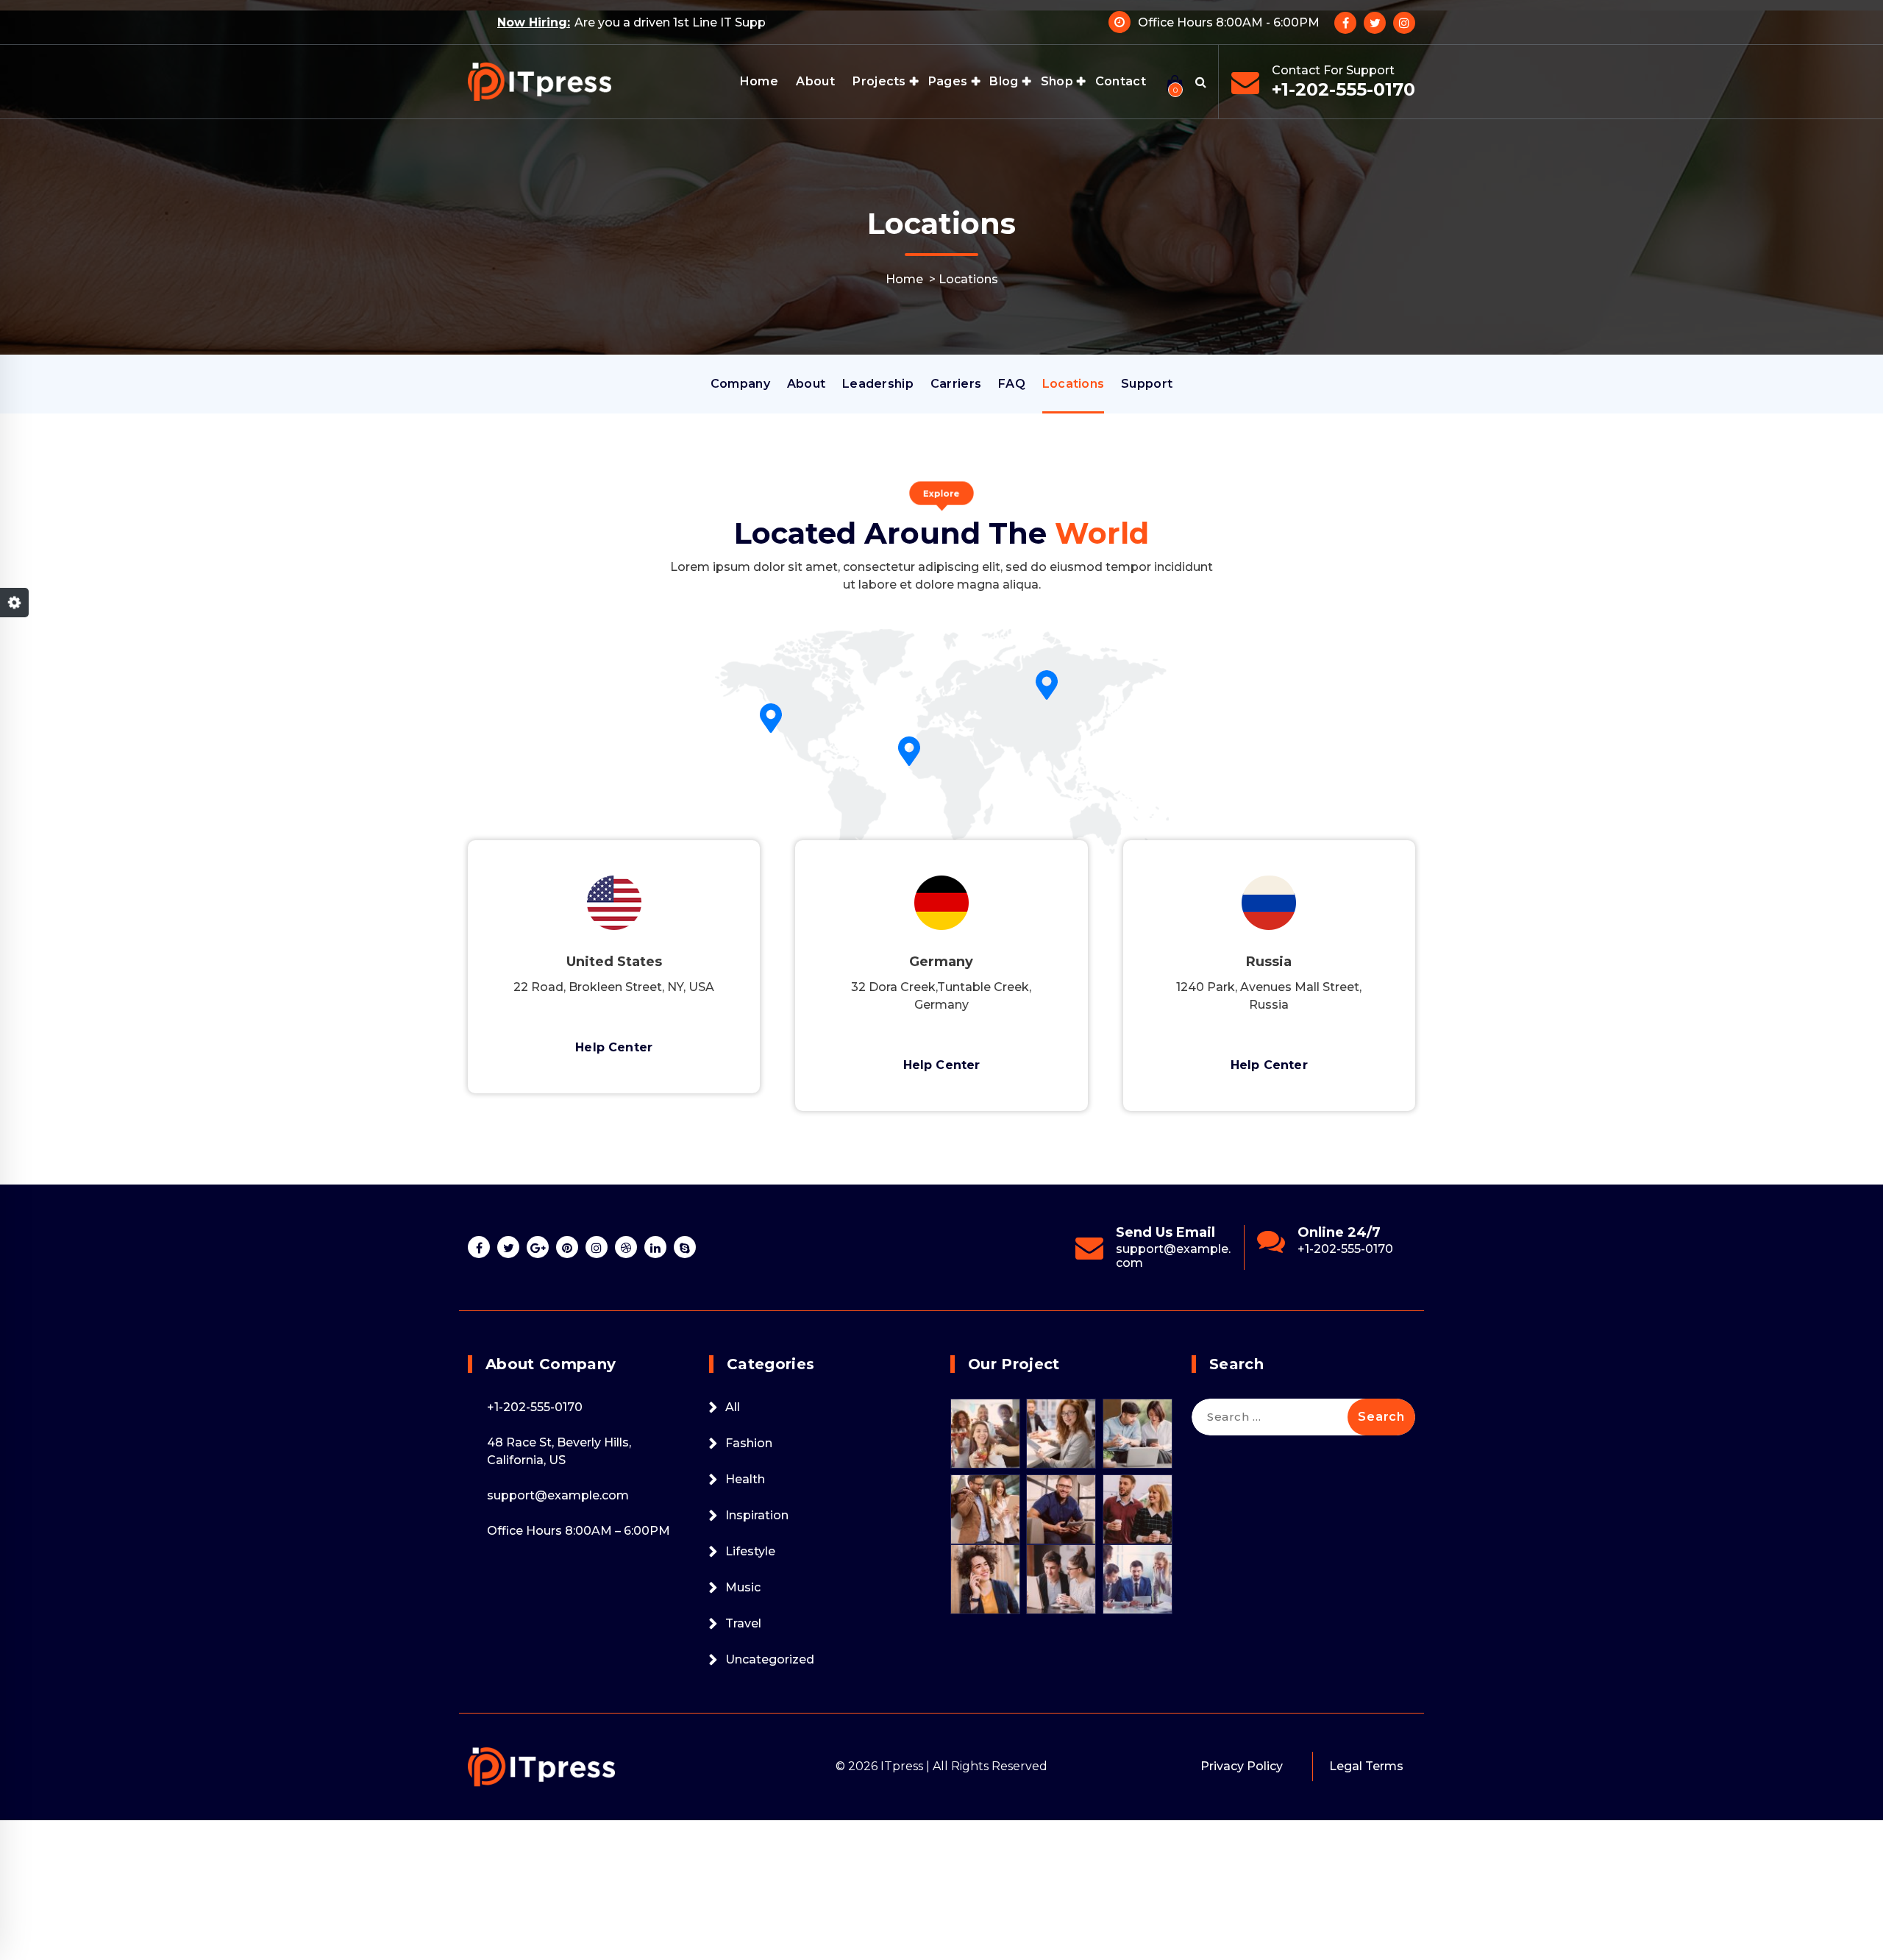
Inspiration (757, 1515)
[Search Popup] (1201, 82)
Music (743, 1587)
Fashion (749, 1443)
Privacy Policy (1242, 1766)
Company (740, 384)
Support (1147, 384)
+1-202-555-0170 (1343, 89)
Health (745, 1479)
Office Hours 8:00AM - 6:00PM (1229, 22)
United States (614, 962)
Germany (941, 962)
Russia (1269, 962)
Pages (948, 81)
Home (759, 81)
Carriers (956, 384)
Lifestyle (750, 1551)
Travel (743, 1623)
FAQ (1012, 384)
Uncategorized (770, 1659)
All (733, 1407)
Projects (879, 81)
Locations (1074, 384)
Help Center (614, 1047)
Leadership (878, 384)
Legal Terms (1366, 1766)
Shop (1057, 81)
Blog (1004, 81)
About (815, 81)
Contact (1121, 81)
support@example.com (1068, 1256)
